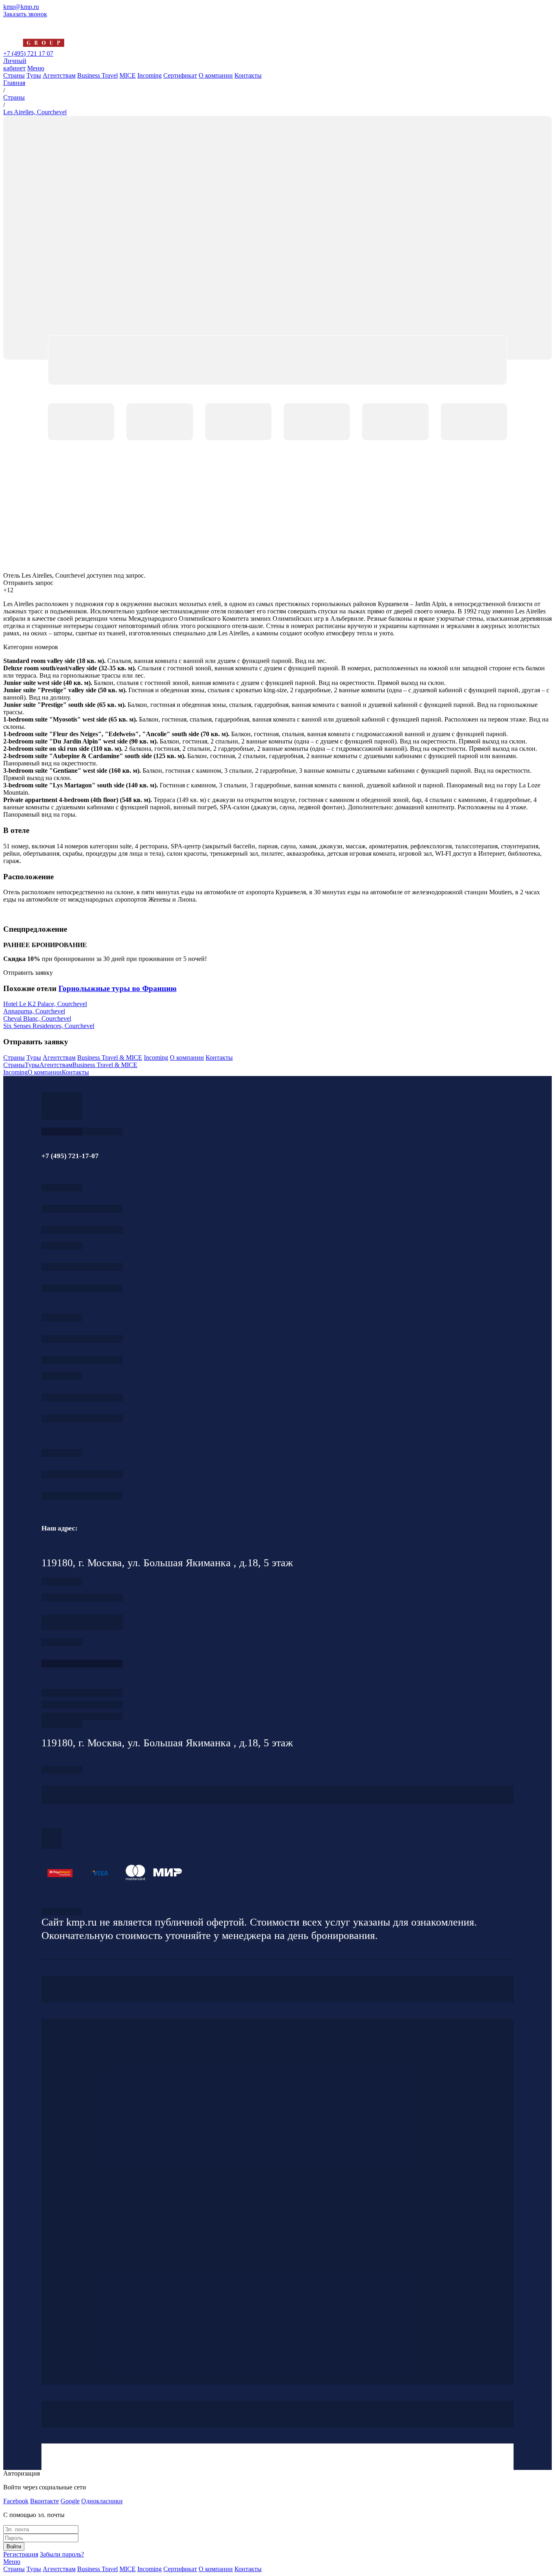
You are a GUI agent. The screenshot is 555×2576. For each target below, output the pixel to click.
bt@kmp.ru (82, 1360)
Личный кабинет (15, 64)
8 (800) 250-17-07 (82, 1664)
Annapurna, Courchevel (34, 1011)
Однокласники (102, 2501)
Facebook (16, 2501)
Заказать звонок (25, 14)
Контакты (248, 75)
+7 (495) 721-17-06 (82, 1475)
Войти (14, 2547)
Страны (14, 75)
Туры (34, 75)
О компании (216, 75)
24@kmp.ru (82, 1626)
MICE (128, 75)
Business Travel (98, 75)
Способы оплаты (82, 1716)
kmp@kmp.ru (21, 7)
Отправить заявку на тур (82, 1705)
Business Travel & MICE (110, 1058)
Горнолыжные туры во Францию (118, 988)
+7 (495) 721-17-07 (82, 1209)
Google (70, 2501)
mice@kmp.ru (82, 1418)
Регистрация (21, 2554)
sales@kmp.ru (82, 1496)
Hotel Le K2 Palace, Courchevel (45, 1004)
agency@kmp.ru (82, 1230)
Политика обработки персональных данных (62, 1912)
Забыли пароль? (62, 2554)
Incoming (150, 75)
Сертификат (180, 75)
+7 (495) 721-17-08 (82, 1597)
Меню (36, 68)
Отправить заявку (28, 973)
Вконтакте (44, 2501)
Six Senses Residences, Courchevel (49, 1026)
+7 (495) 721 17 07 (28, 53)
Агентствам (59, 75)
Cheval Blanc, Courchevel (37, 1018)
